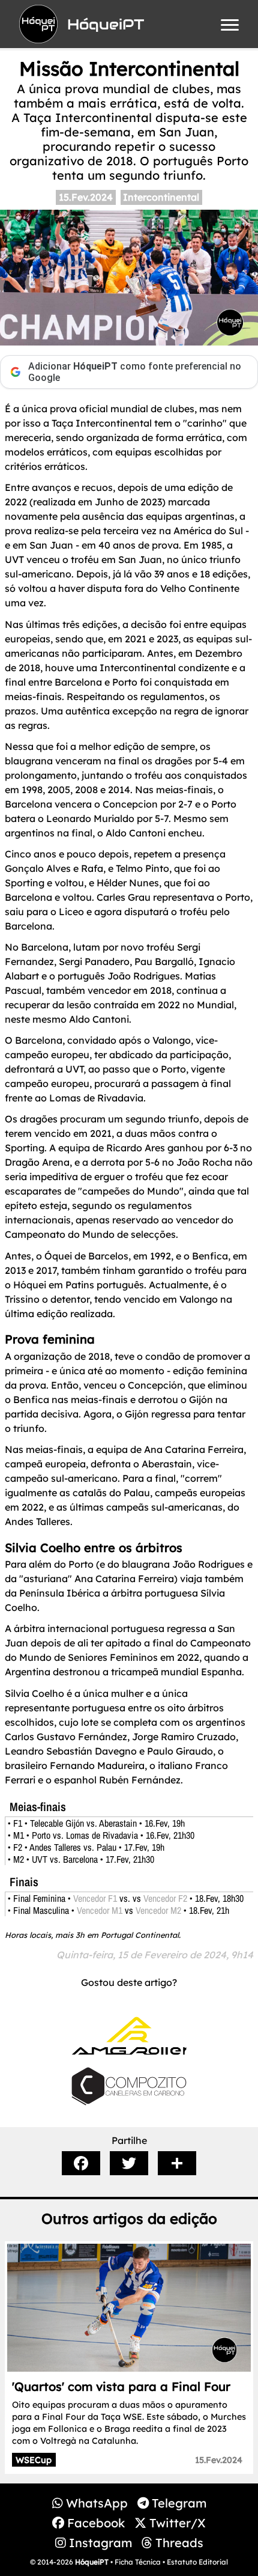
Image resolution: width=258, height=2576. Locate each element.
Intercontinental (161, 197)
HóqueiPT (92, 2562)
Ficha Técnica (138, 2562)
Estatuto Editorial (197, 2562)
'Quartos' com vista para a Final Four (121, 2386)
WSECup (34, 2460)
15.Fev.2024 (86, 197)
